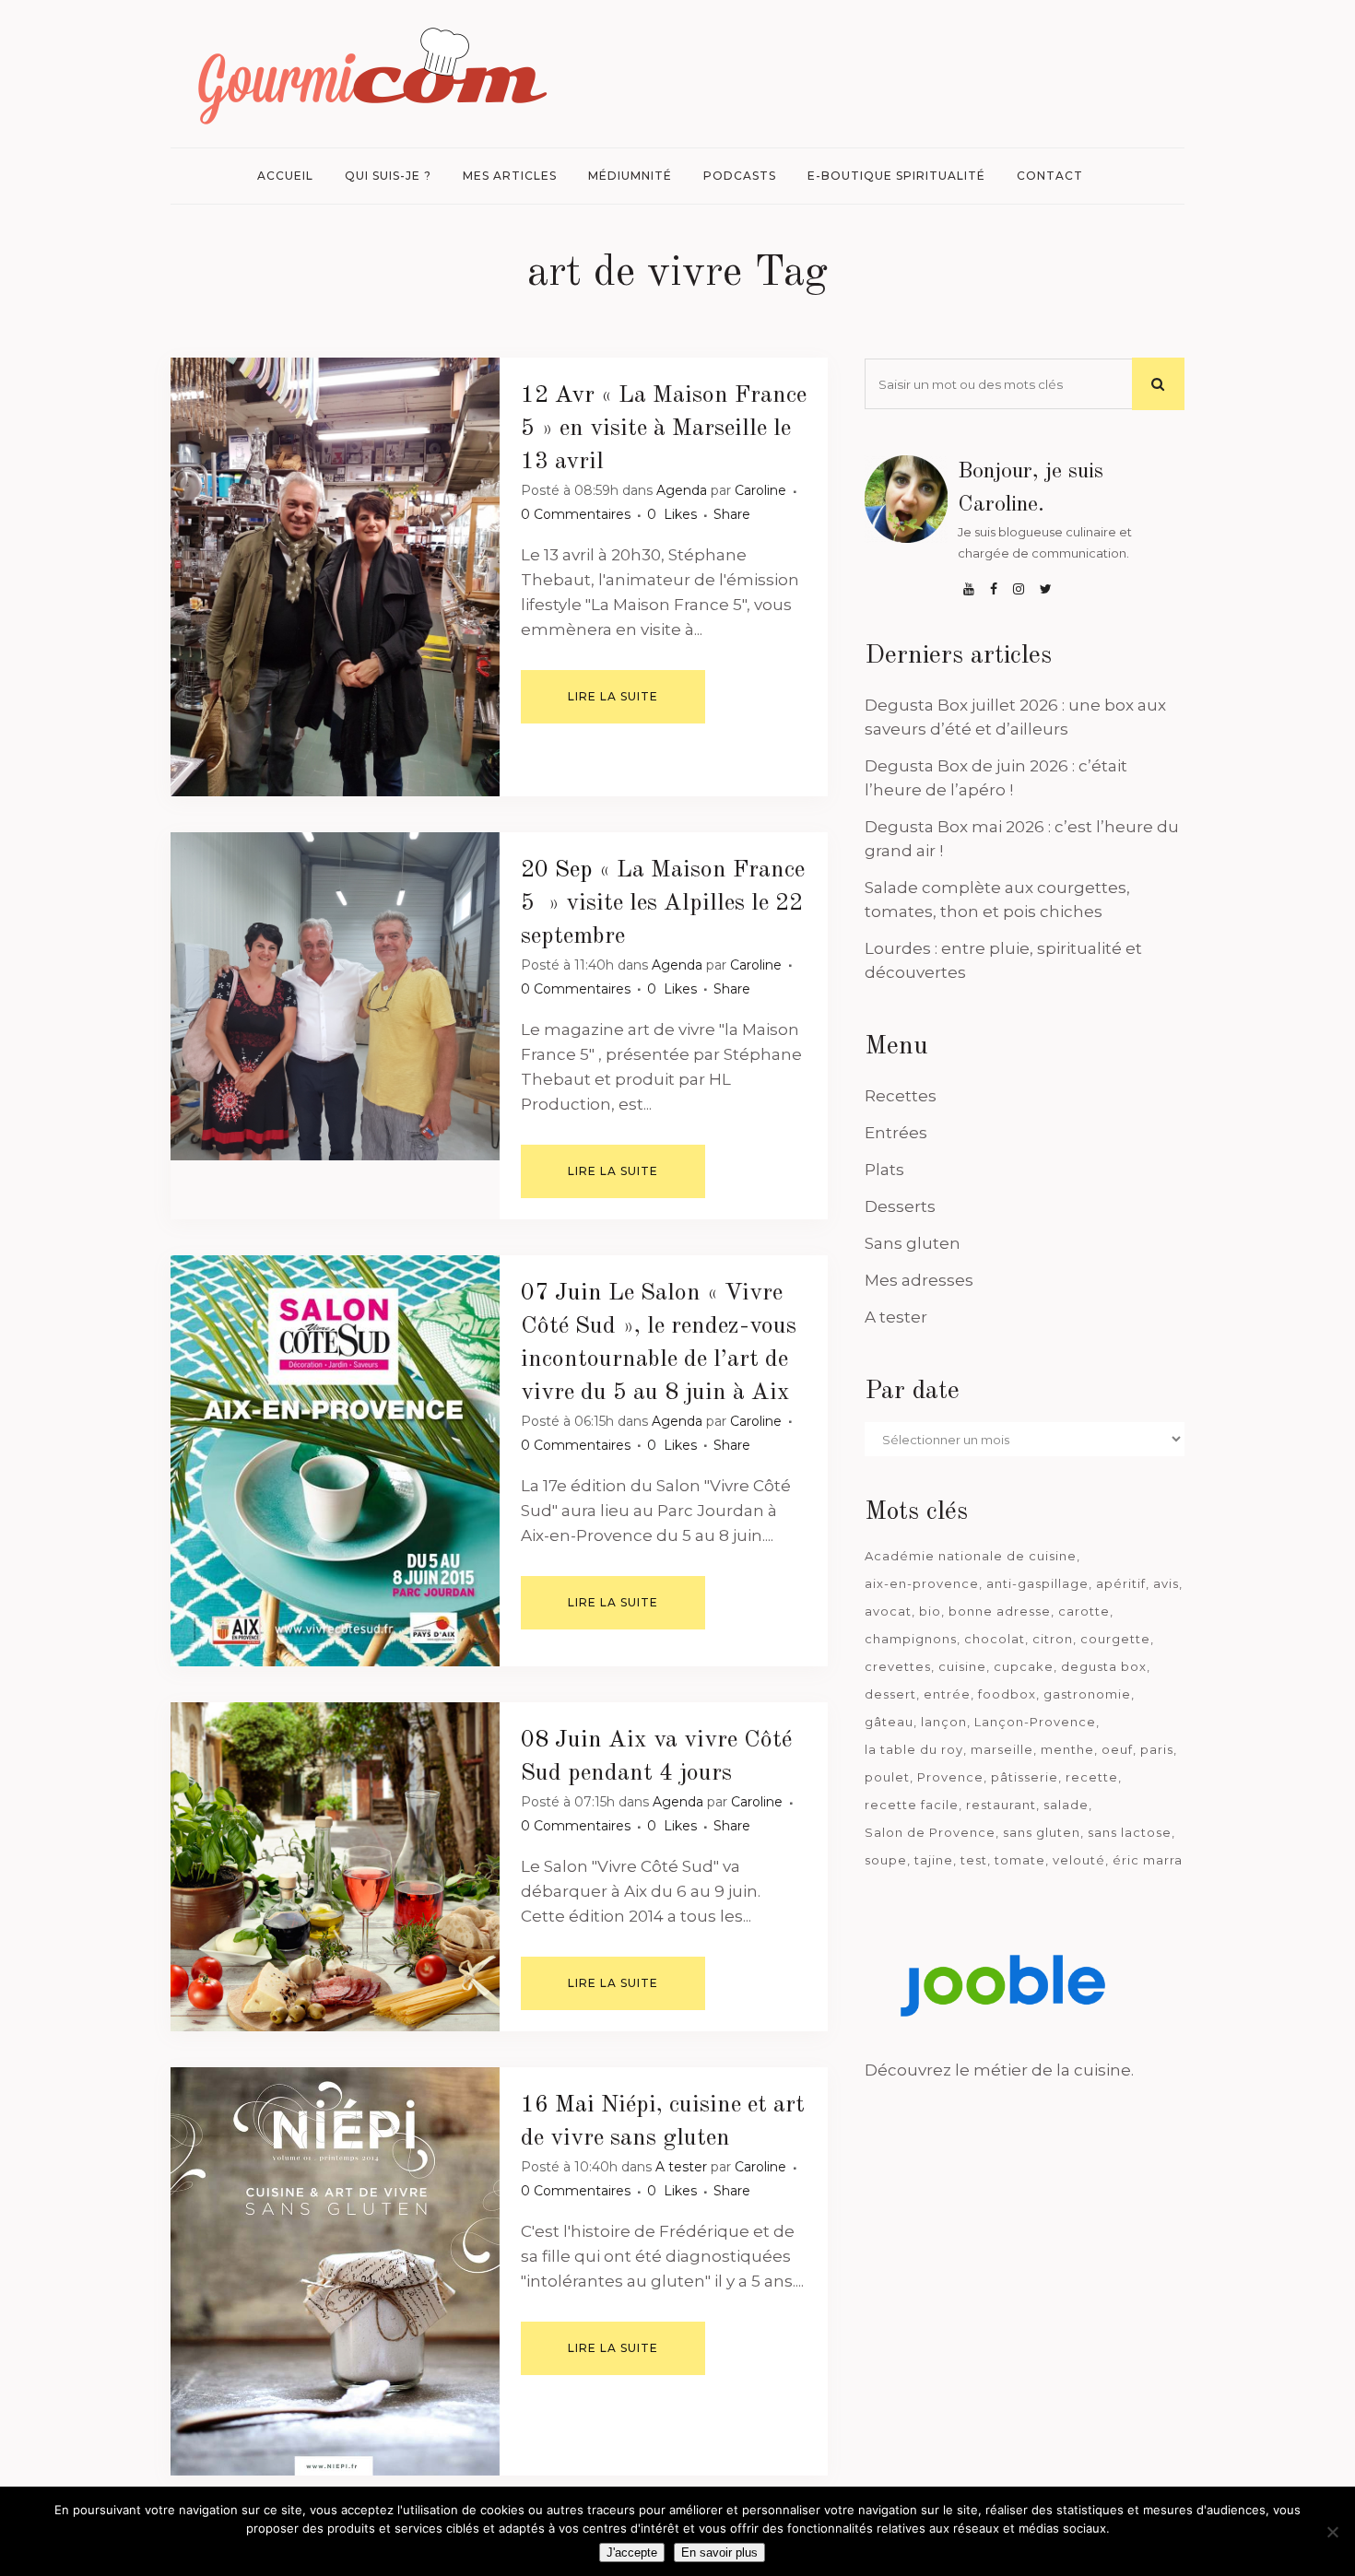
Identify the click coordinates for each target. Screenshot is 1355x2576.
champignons (911, 1639)
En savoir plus (719, 2552)
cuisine (962, 1666)
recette (1092, 1777)
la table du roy (914, 1749)
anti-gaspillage (1037, 1583)
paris (1157, 1749)
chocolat (995, 1639)
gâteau (889, 1722)
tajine (934, 1860)
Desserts (900, 1206)
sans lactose (1130, 1832)
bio (930, 1611)
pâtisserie (1025, 1777)
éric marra (1148, 1860)
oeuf (1117, 1749)
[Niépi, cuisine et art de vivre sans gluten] (335, 2271)
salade (1066, 1805)
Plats (884, 1170)
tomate (1020, 1860)
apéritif (1121, 1583)
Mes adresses (919, 1280)
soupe (886, 1860)
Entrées (896, 1133)
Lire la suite (613, 696)
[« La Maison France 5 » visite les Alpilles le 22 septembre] (335, 997)
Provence (950, 1777)
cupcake (1024, 1666)
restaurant (1001, 1805)
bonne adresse (1000, 1611)
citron (1053, 1639)
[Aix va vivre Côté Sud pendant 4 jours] (335, 1867)
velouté (1079, 1860)
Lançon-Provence (1035, 1722)
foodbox (1007, 1694)
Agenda (682, 490)
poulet (887, 1777)
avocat (888, 1611)
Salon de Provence (930, 1832)
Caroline (760, 490)
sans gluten (1042, 1832)
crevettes (898, 1666)
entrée (947, 1694)
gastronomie (1087, 1694)
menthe (1067, 1749)
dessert (890, 1694)
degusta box (1104, 1666)
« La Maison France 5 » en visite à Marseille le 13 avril (664, 429)
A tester (681, 2167)
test (974, 1860)
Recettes (901, 1096)
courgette (1115, 1639)
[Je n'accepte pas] (1332, 2532)
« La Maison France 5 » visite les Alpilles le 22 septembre (663, 903)
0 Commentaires (576, 514)
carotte (1084, 1611)
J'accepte (632, 2552)
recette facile (912, 1805)
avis (1166, 1583)
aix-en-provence (922, 1583)
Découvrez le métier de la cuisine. (999, 2070)
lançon (944, 1722)
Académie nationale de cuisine (971, 1556)
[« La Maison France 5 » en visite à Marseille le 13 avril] (335, 577)
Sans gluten (913, 1243)
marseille (1002, 1749)
